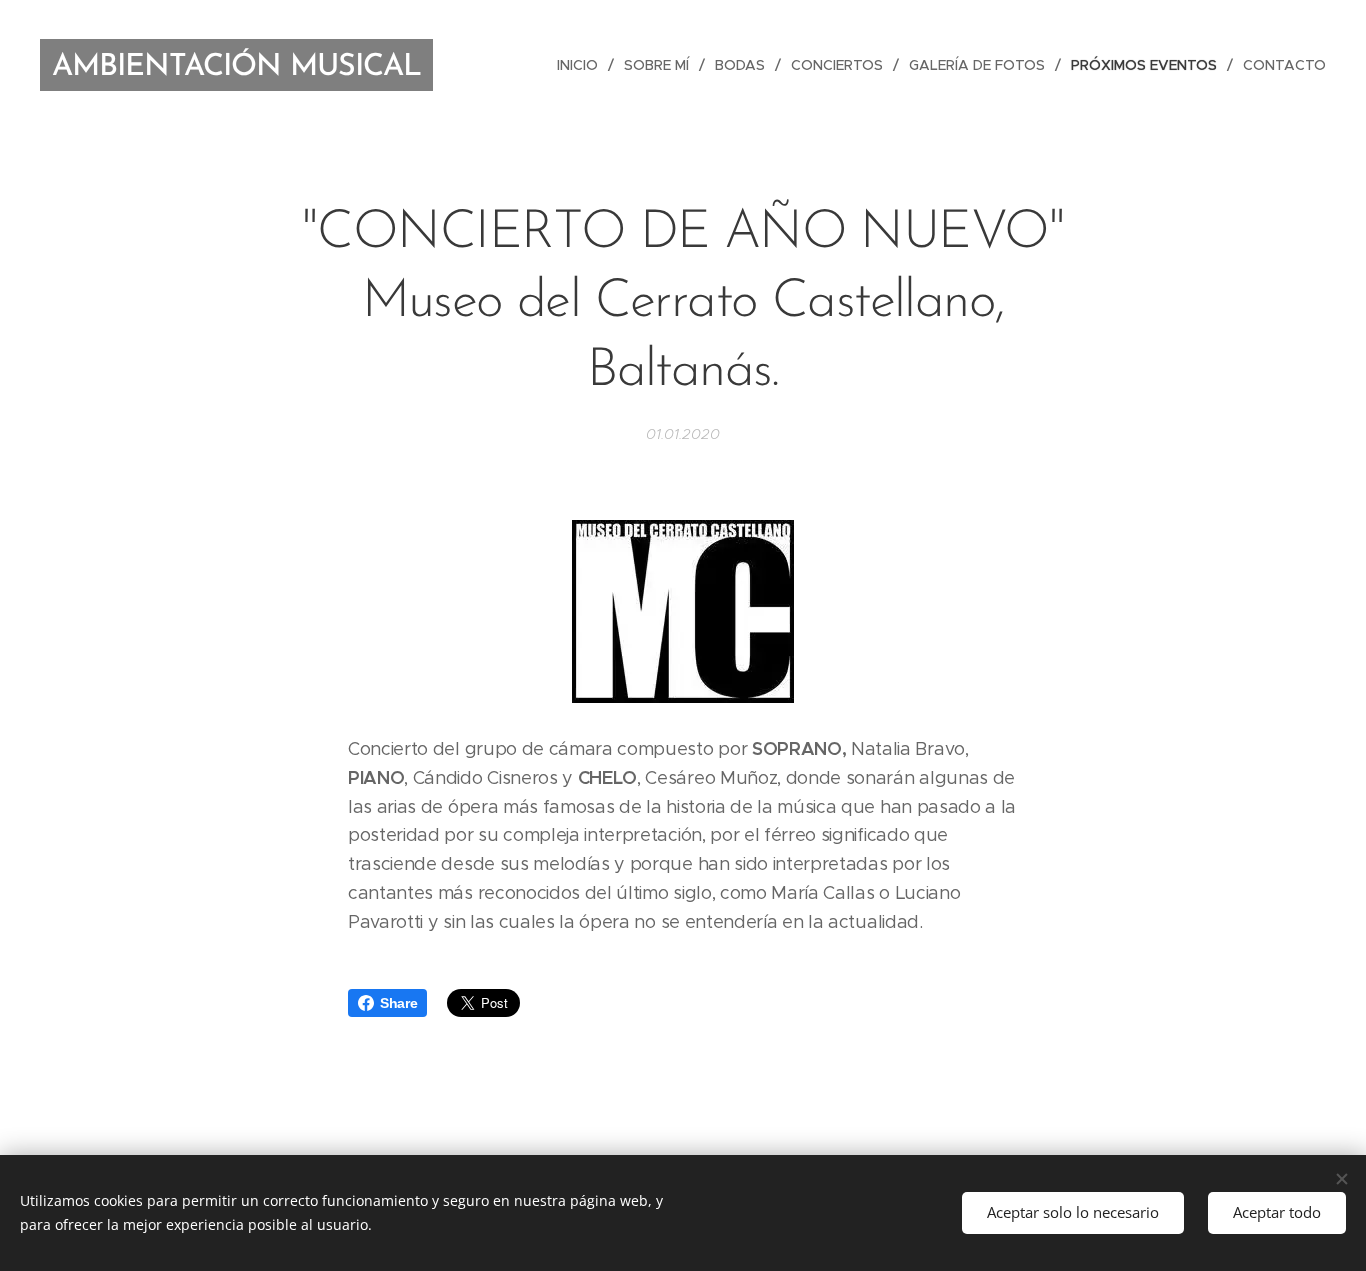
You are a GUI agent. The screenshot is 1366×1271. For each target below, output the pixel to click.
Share (398, 1003)
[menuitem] (583, 65)
